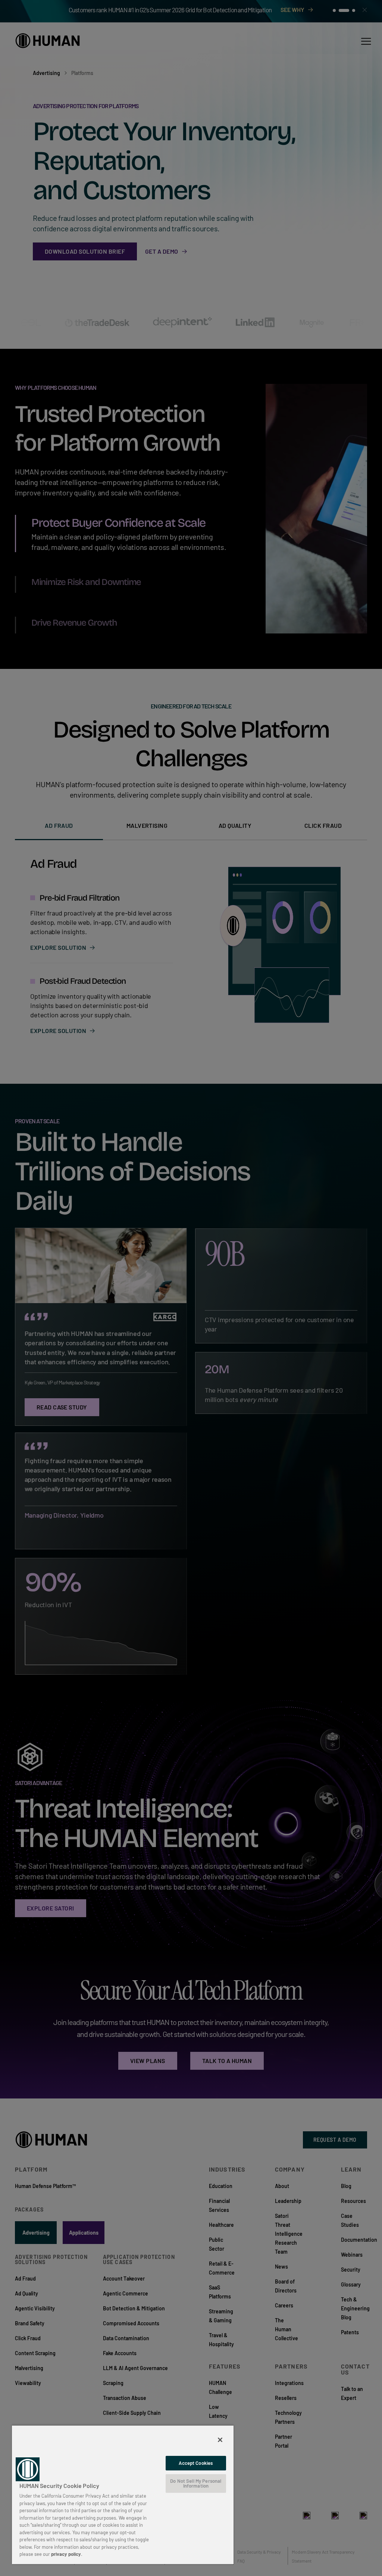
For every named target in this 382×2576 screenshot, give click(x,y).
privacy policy (66, 2554)
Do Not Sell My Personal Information (196, 2483)
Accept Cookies (196, 2463)
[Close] (220, 2440)
